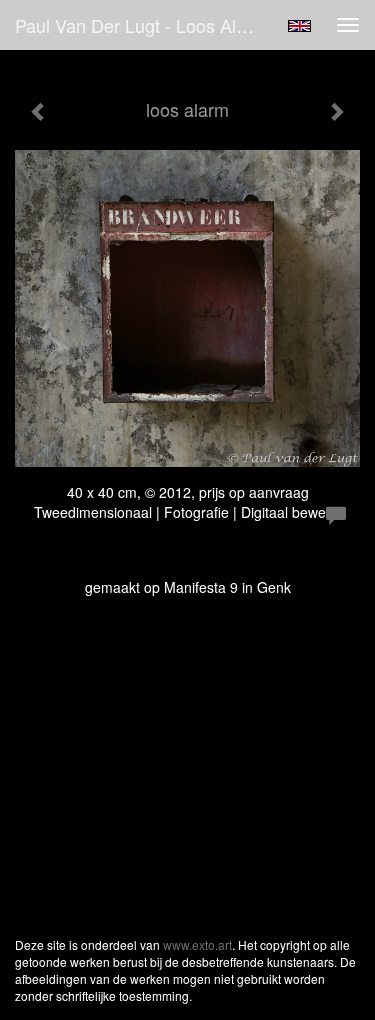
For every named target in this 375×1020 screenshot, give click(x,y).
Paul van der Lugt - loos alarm (141, 25)
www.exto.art (197, 944)
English (299, 26)
